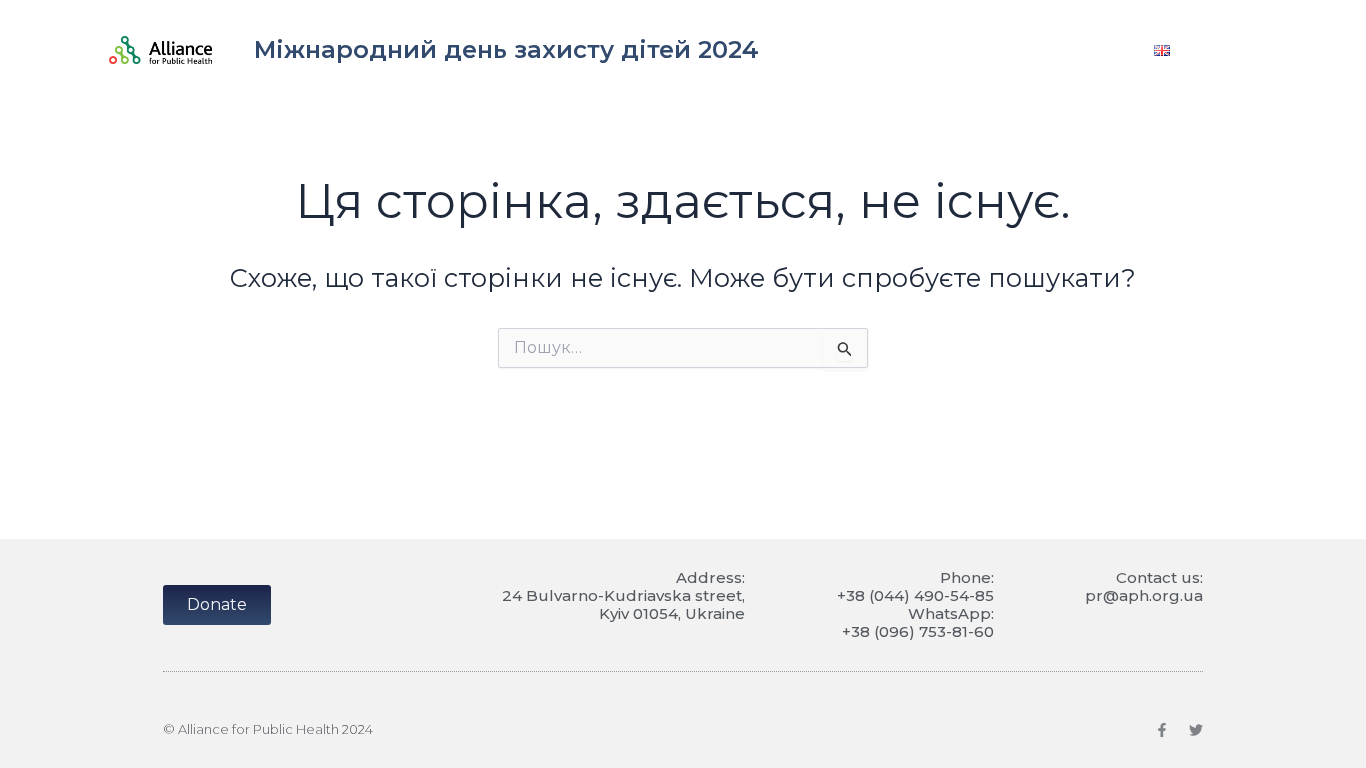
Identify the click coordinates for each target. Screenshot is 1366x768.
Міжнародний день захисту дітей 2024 (506, 49)
